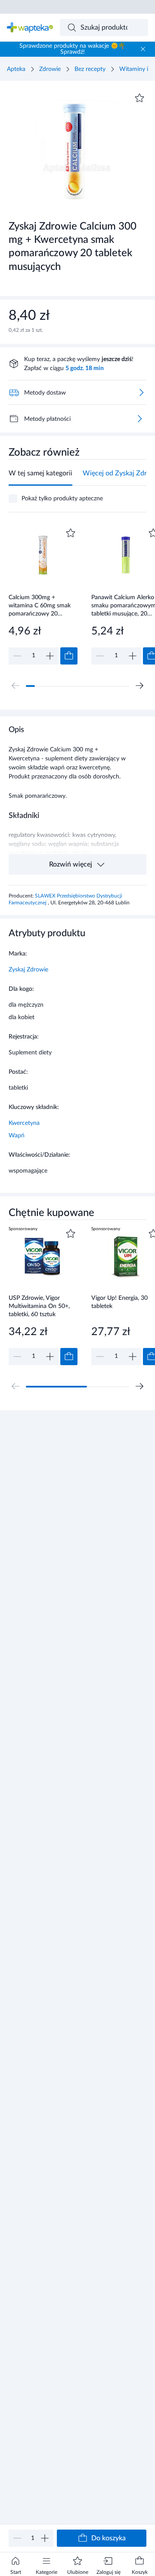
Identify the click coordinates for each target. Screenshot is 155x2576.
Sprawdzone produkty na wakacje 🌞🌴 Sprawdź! (72, 49)
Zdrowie (50, 69)
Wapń (17, 1136)
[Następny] (139, 686)
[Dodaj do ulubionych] (139, 98)
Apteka (16, 69)
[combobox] (104, 28)
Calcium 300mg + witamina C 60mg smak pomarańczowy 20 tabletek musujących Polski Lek (40, 605)
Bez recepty (90, 69)
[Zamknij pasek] (143, 49)
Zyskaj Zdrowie (28, 970)
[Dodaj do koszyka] (69, 656)
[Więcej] (139, 419)
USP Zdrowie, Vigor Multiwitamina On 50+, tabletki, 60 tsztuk (39, 1306)
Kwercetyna (24, 1123)
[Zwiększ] (45, 2538)
